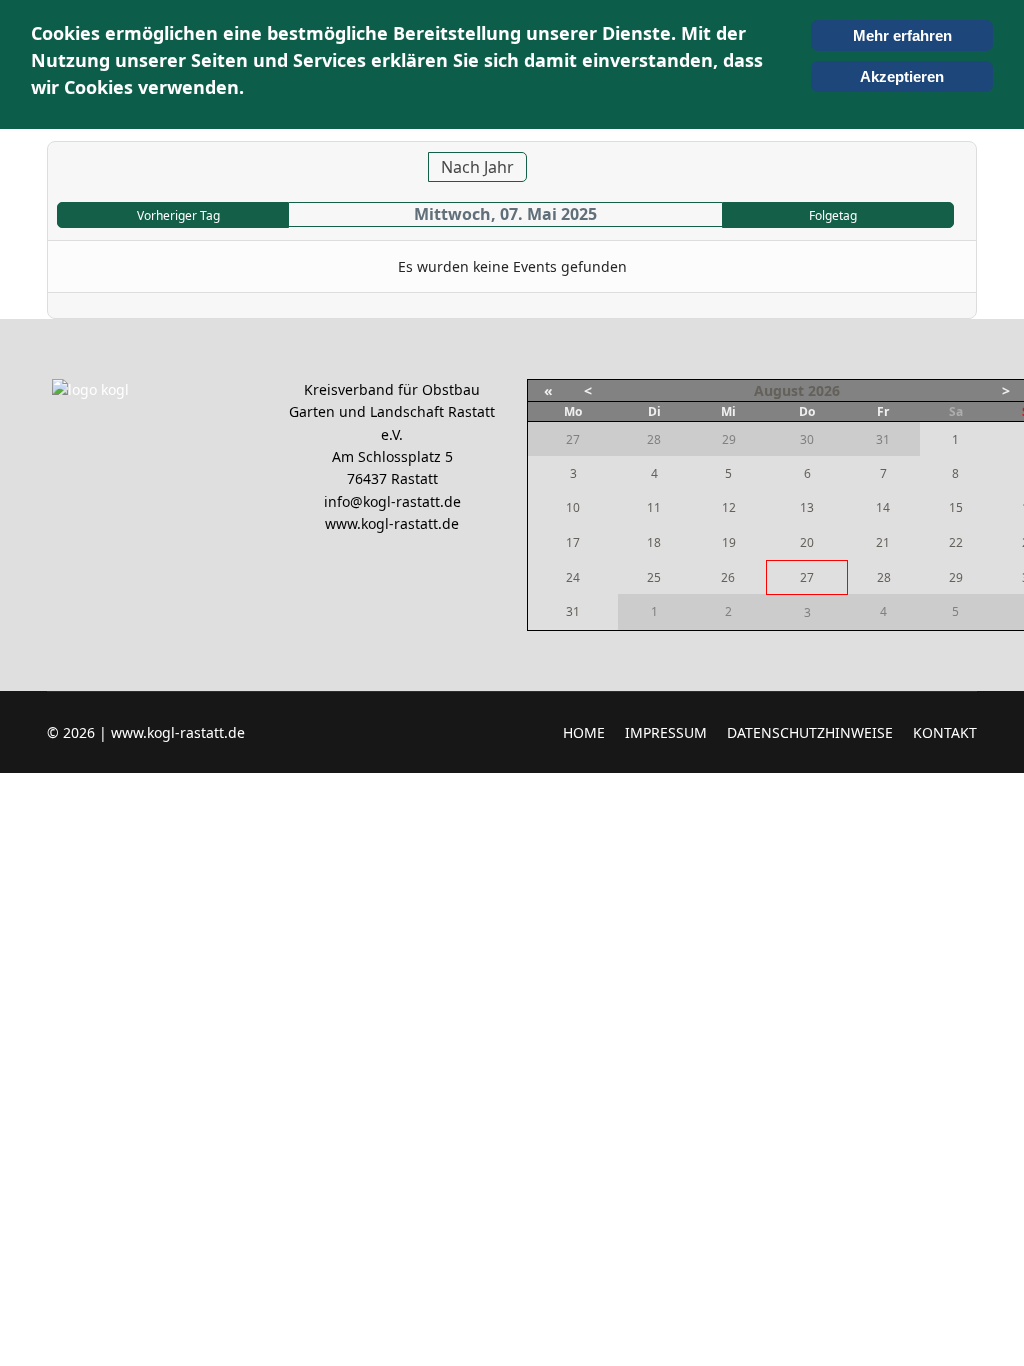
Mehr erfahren (902, 35)
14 (883, 507)
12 (729, 507)
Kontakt (945, 732)
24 (573, 577)
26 (728, 577)
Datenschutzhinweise (810, 732)
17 (573, 542)
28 (884, 577)
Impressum (666, 732)
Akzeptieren (902, 76)
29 (956, 577)
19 (729, 542)
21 (883, 542)
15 (956, 507)
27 (807, 577)
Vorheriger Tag (178, 215)
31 (573, 611)
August (779, 390)
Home (584, 732)
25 (654, 577)
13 (807, 507)
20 (807, 542)
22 (956, 542)
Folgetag (833, 215)
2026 (824, 390)
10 (573, 507)
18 (654, 542)
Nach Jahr (477, 167)
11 (654, 507)
